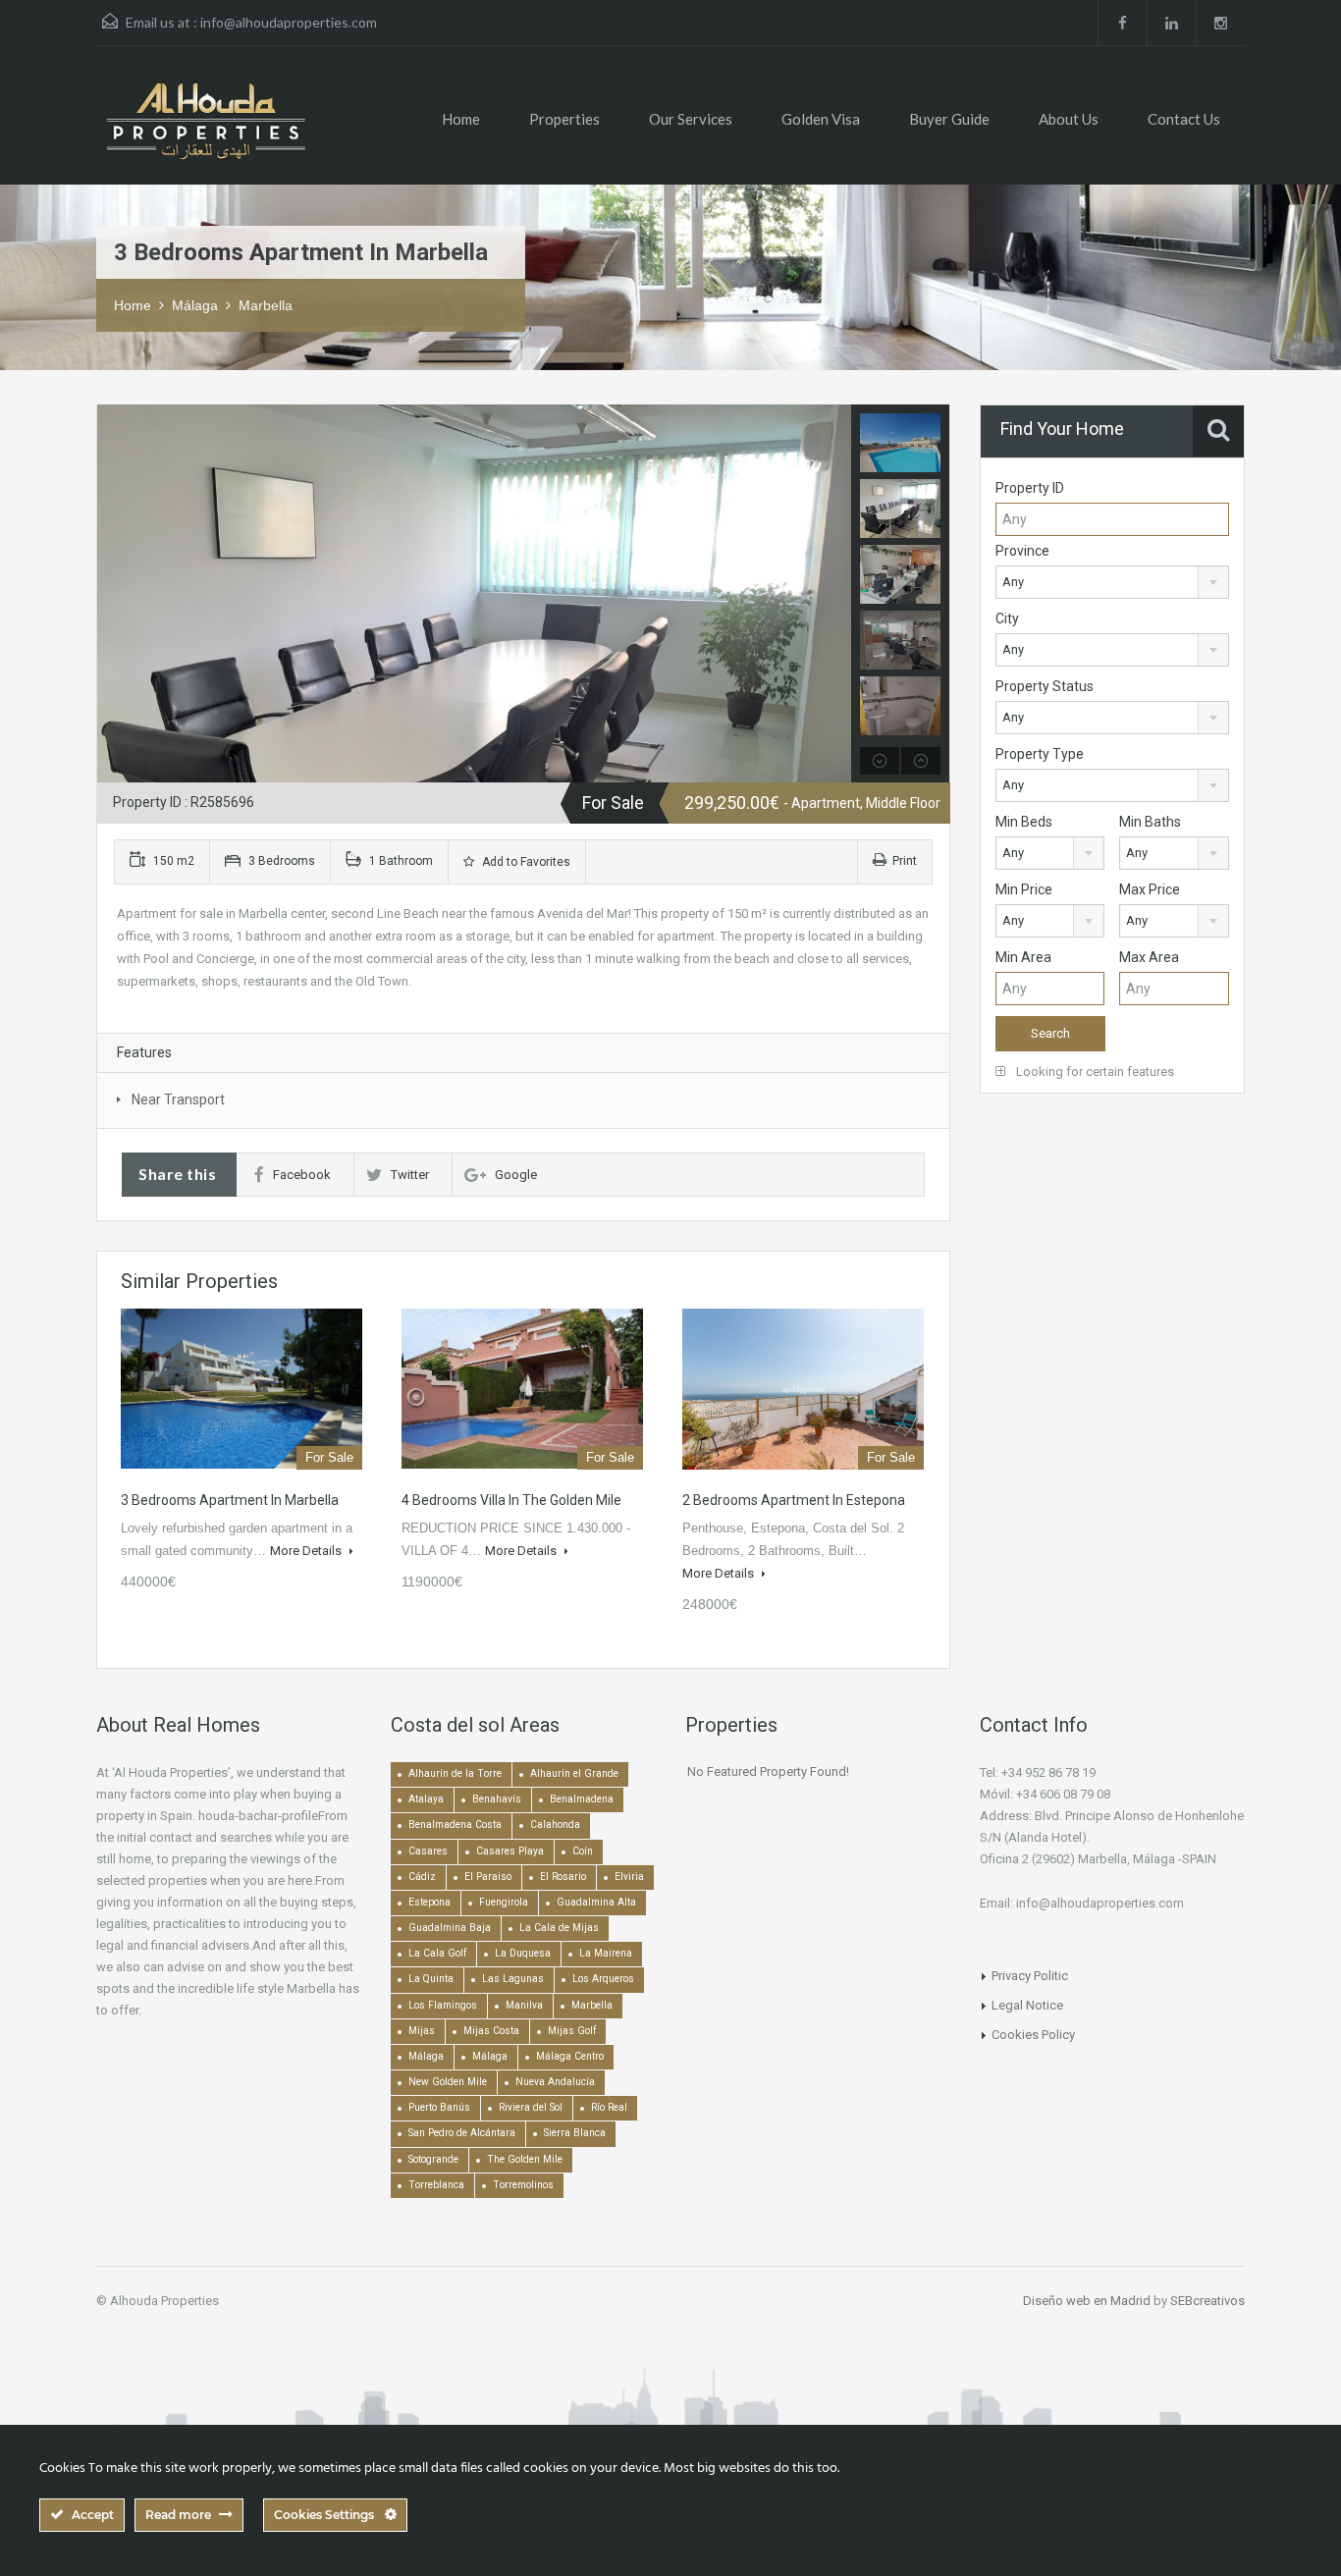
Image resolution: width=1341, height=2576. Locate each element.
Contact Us (1184, 119)
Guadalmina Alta (596, 1902)
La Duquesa (523, 1953)
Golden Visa (821, 119)
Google (516, 1175)
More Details (307, 1551)
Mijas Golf (572, 2031)
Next (834, 594)
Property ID (1030, 488)
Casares (428, 1851)
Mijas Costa (491, 2031)
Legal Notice (1027, 2005)
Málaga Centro (570, 2056)
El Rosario (563, 1877)
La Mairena (606, 1953)
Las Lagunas (513, 1979)
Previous (114, 594)
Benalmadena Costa (455, 1825)
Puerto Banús (439, 2107)
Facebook (302, 1175)
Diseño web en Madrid (1087, 2301)
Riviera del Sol (531, 2107)
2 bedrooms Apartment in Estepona (794, 1500)
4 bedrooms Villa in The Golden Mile (511, 1500)
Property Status (1045, 686)
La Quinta (431, 1979)
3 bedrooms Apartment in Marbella (230, 1500)
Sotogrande (433, 2159)
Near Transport (178, 1100)
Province (1022, 551)
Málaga (195, 305)
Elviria (629, 1877)
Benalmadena (582, 1799)
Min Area (1023, 957)
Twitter (410, 1175)
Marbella (266, 305)
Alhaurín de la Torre (455, 1773)
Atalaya (426, 1799)
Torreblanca (436, 2185)
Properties (564, 119)
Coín (583, 1851)
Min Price (1024, 889)
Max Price (1150, 889)
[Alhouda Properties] (205, 130)
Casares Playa (510, 1851)
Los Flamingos (443, 2005)
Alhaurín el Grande (574, 1773)
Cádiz (422, 1877)
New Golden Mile (448, 2082)
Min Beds (1024, 822)
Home (461, 119)
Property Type (1040, 754)
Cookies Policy (1033, 2035)
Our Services (691, 119)
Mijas (422, 2031)
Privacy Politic (1030, 1976)
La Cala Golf (437, 1953)
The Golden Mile (525, 2159)
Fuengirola (504, 1902)
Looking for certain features (1094, 1072)
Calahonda (555, 1825)
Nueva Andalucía (555, 2082)
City (1007, 618)
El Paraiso (488, 1877)
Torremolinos (523, 2185)
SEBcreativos (1207, 2301)
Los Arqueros (603, 1979)
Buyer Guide (949, 119)
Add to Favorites (525, 862)
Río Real (609, 2107)
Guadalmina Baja (450, 1928)
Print (905, 861)
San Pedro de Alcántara (462, 2133)
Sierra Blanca (575, 2133)
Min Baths (1150, 822)
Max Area (1149, 957)
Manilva (524, 2005)
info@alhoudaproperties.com (289, 22)
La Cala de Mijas (559, 1928)
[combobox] (1112, 582)
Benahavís (497, 1799)
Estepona (429, 1902)
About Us (1069, 119)
